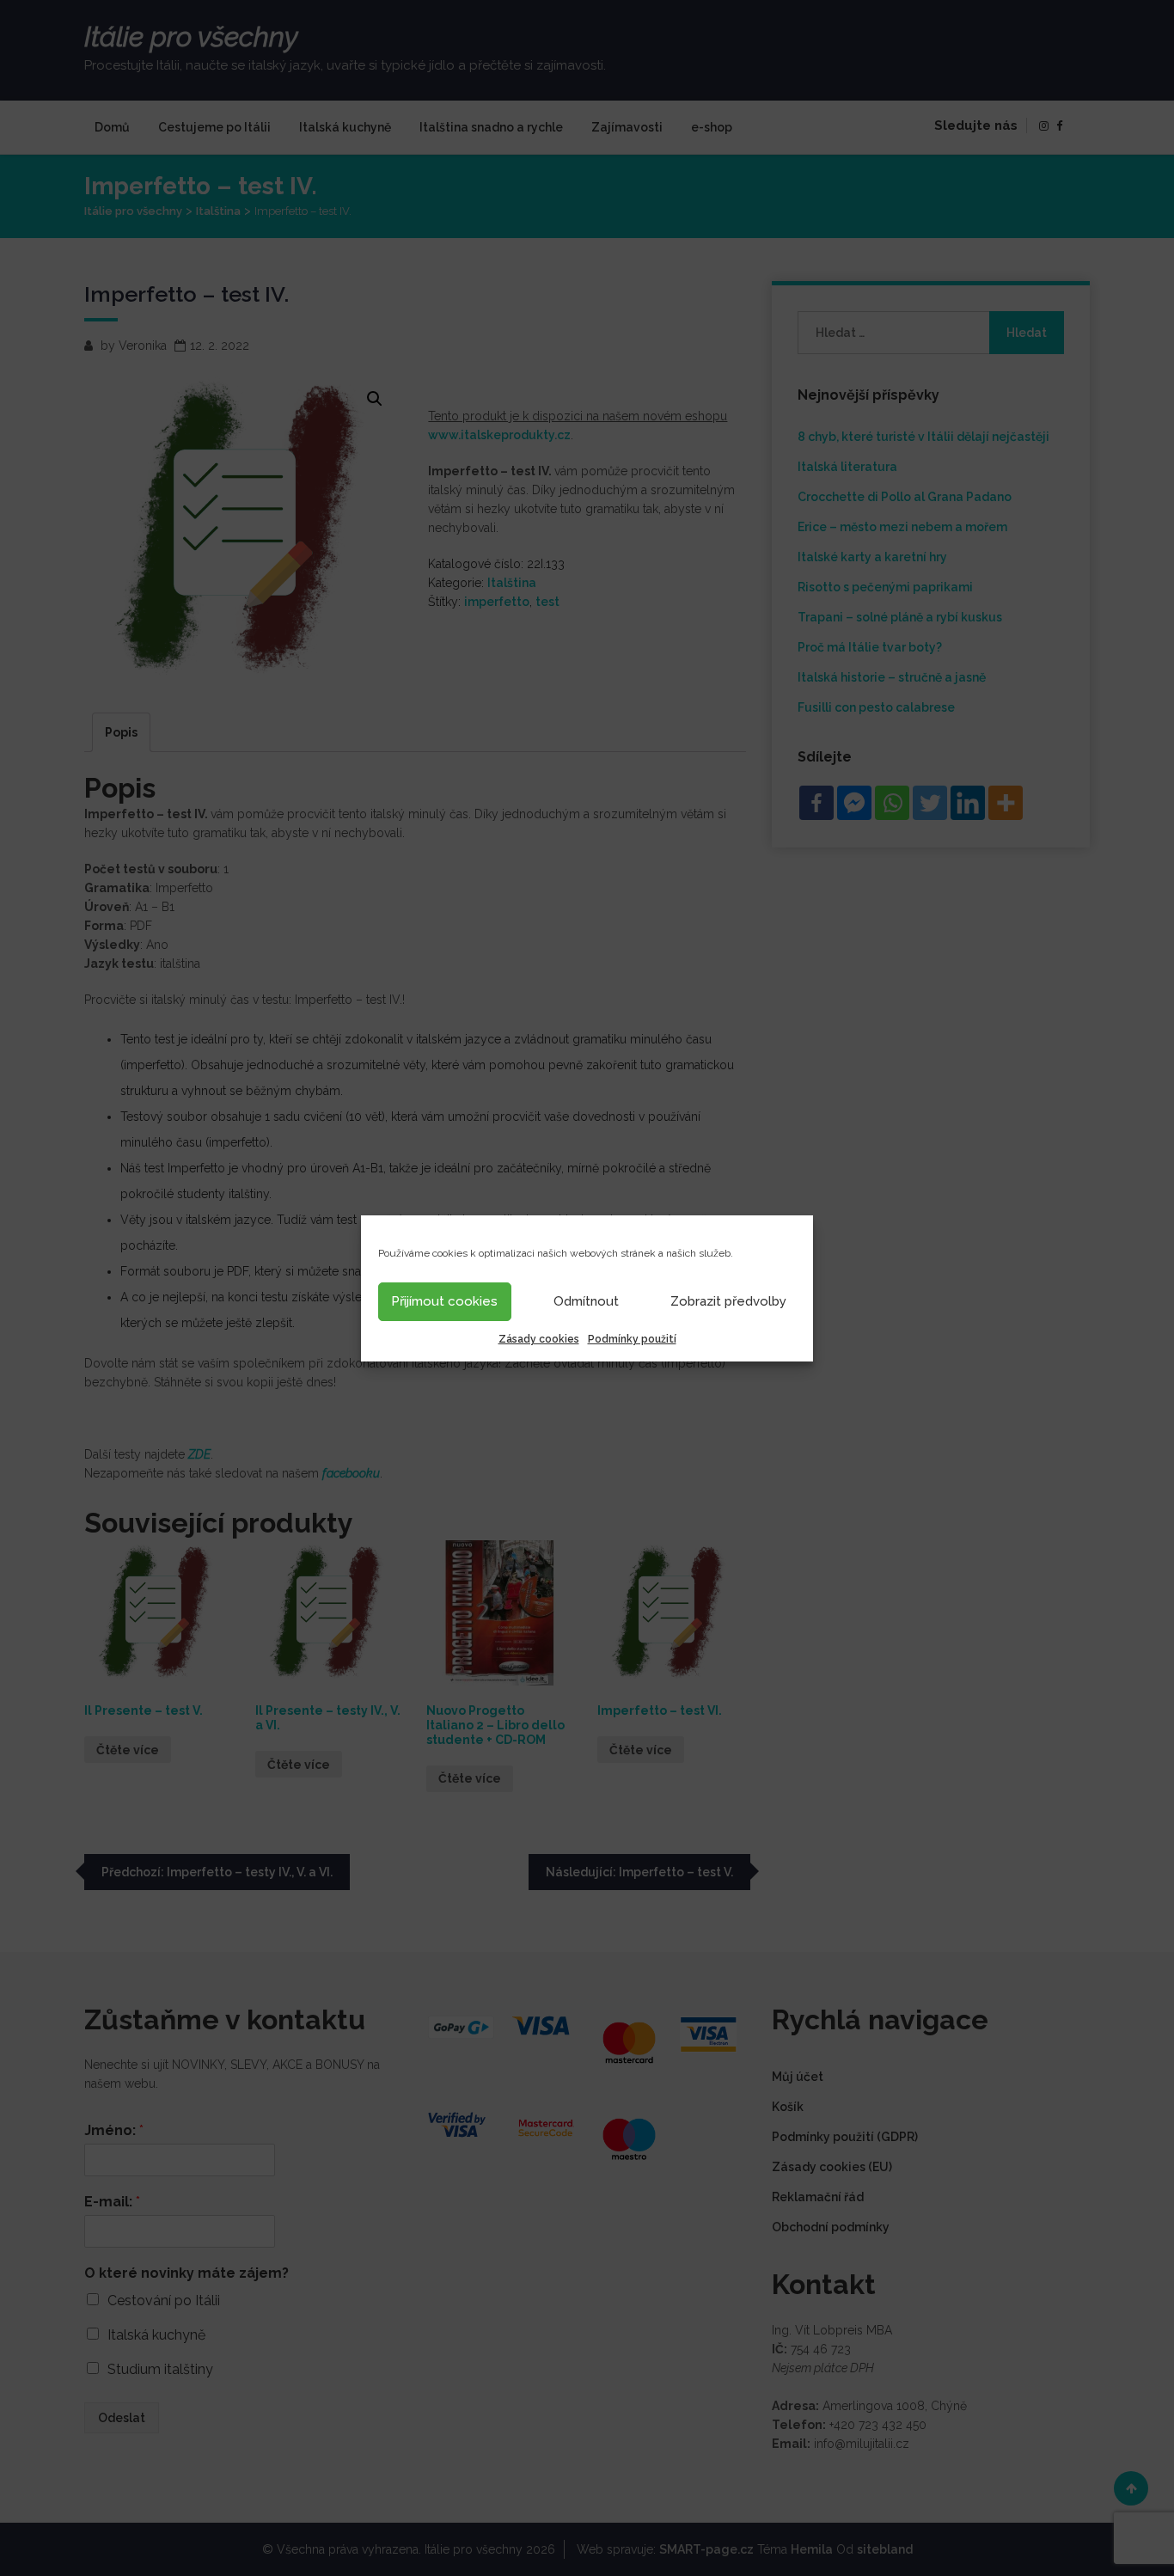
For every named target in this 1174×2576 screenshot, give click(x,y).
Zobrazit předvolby (728, 1301)
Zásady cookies (539, 1339)
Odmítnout (586, 1301)
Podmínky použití (632, 1339)
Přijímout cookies (444, 1301)
